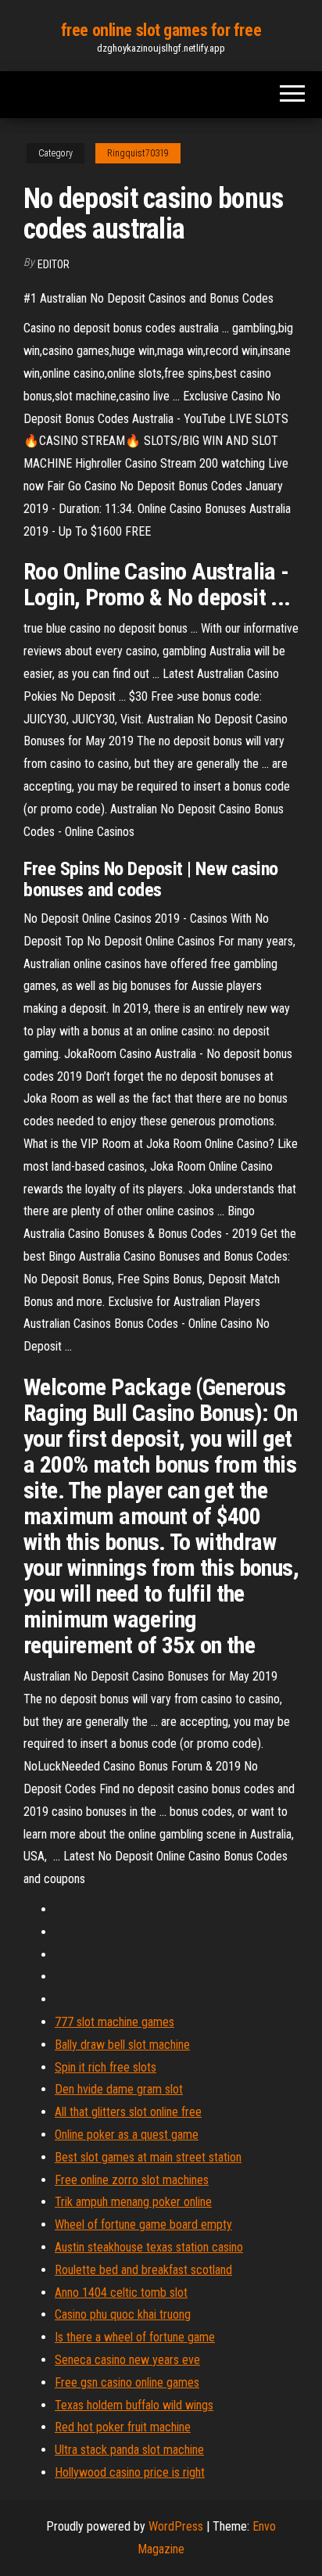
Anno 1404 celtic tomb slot (121, 2293)
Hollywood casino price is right (130, 2472)
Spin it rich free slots (106, 2067)
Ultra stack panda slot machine (129, 2450)
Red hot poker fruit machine (123, 2427)
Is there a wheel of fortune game (135, 2337)
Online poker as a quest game (127, 2135)
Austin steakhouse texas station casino (149, 2247)
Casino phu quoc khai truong (123, 2314)
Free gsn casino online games (127, 2382)
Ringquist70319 (138, 153)
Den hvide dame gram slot (119, 2089)
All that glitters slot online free (128, 2112)
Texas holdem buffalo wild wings (134, 2405)
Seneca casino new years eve (127, 2360)
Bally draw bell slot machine (122, 2045)
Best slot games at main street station (148, 2157)
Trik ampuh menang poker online (133, 2202)
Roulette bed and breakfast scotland (143, 2270)
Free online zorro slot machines (132, 2180)
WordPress (176, 2526)
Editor (54, 264)
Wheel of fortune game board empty (143, 2224)
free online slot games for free (161, 30)
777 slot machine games (114, 2022)
